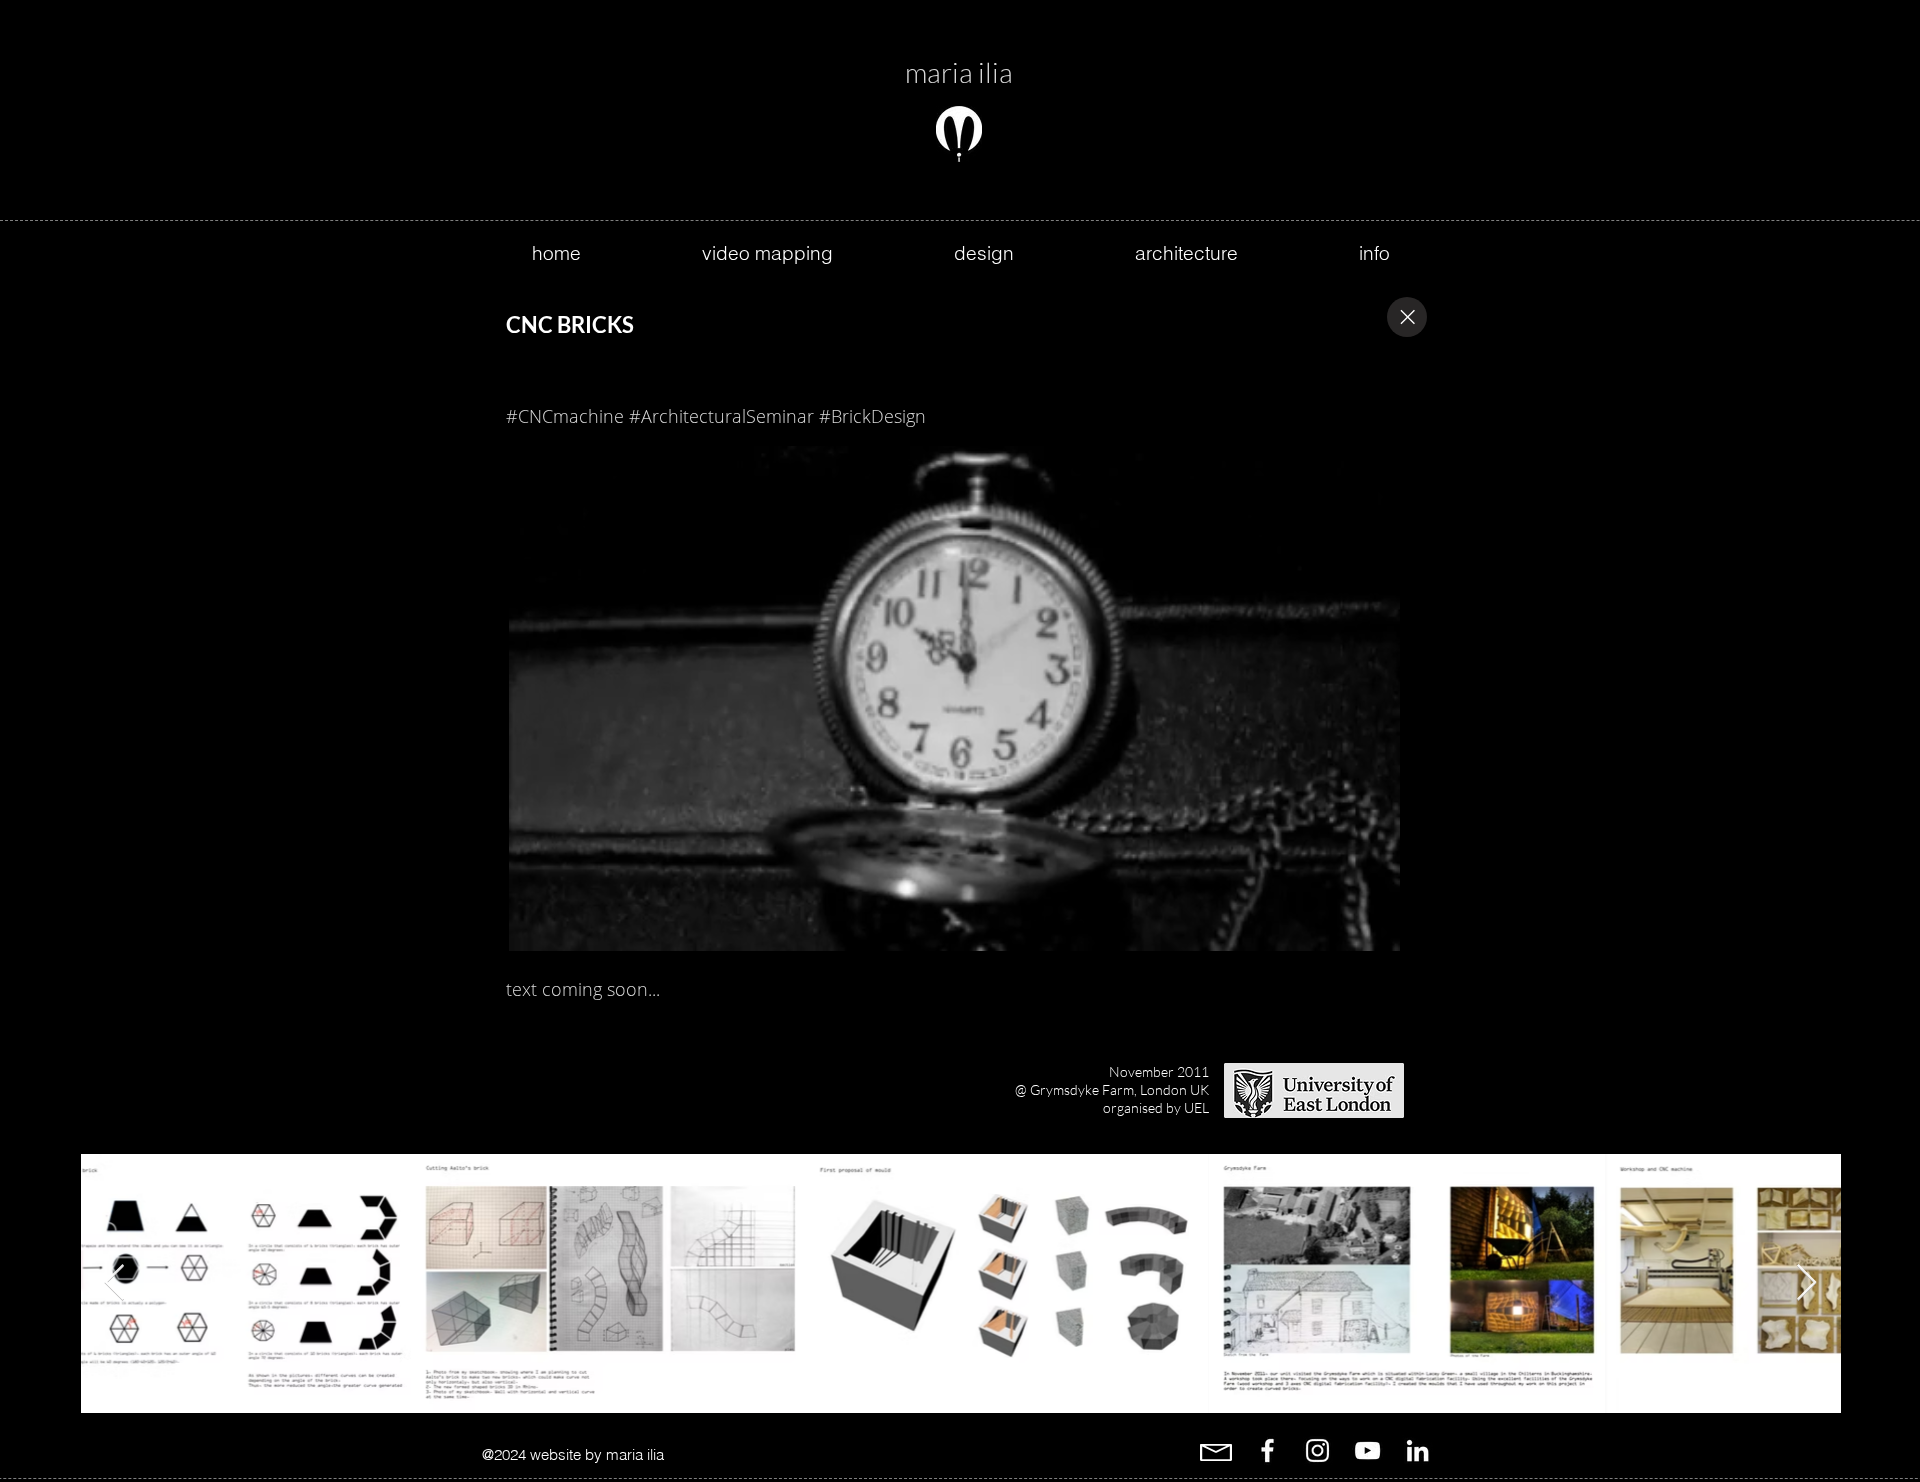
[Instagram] (1317, 1450)
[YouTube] (1367, 1450)
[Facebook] (1267, 1450)
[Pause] (532, 924)
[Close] (1407, 317)
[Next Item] (1806, 1283)
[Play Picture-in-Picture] (1343, 924)
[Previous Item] (114, 1283)
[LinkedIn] (1417, 1450)
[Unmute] (566, 924)
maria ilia (959, 72)
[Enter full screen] (1377, 924)
